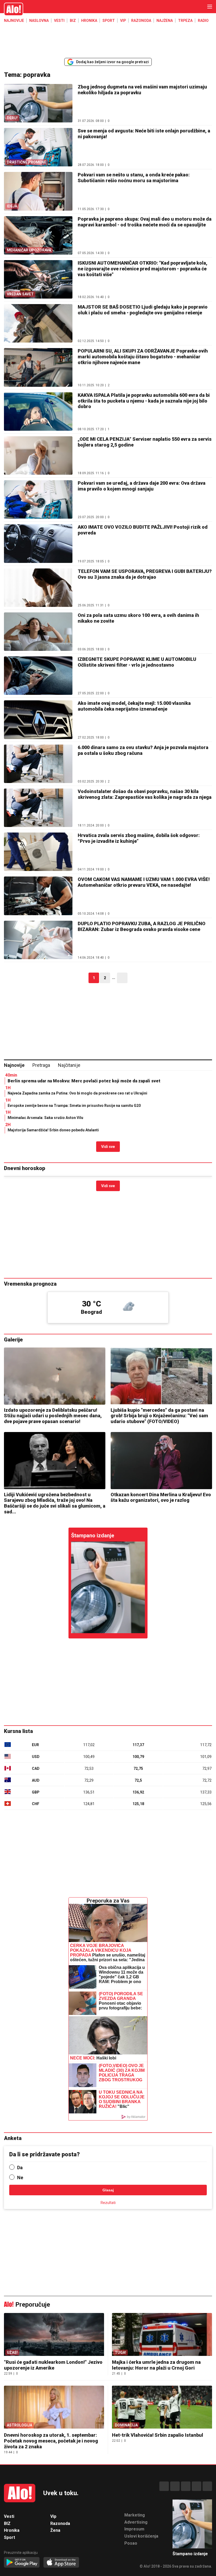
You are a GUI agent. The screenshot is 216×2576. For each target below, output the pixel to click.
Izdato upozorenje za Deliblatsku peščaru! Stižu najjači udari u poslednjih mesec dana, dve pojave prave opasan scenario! (53, 1416)
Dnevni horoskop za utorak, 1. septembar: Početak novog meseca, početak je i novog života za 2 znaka (51, 2441)
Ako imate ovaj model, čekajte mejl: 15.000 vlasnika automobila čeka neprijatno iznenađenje (134, 706)
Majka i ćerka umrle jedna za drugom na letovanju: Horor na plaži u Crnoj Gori (156, 2365)
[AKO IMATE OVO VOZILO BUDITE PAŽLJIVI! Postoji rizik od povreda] (38, 543)
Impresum (134, 2529)
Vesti (59, 21)
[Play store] (22, 2563)
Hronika (89, 21)
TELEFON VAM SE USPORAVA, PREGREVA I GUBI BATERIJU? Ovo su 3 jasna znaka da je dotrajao (145, 574)
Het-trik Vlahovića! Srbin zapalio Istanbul (158, 2435)
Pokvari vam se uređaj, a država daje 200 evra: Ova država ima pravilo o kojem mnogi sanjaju (142, 486)
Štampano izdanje (93, 1535)
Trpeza (185, 21)
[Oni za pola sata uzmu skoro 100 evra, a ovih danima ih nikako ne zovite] (38, 632)
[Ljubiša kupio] (161, 1376)
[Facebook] (164, 2486)
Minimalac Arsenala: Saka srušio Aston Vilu (45, 1118)
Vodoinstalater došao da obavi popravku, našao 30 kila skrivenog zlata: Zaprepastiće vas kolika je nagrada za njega (145, 794)
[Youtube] (197, 2486)
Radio (203, 21)
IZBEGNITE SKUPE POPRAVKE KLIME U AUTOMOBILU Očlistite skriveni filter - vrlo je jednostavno (137, 662)
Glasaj (108, 2190)
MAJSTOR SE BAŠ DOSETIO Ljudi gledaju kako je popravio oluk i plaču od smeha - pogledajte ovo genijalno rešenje (143, 310)
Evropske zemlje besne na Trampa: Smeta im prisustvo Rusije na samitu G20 (74, 1106)
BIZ (73, 21)
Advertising (136, 2522)
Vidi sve (108, 1147)
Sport (109, 21)
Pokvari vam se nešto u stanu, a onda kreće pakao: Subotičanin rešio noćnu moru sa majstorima (134, 178)
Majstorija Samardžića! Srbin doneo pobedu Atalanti (53, 1130)
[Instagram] (175, 2486)
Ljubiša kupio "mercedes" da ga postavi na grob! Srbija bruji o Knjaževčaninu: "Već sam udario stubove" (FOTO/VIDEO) (159, 1416)
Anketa (13, 2138)
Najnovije (14, 21)
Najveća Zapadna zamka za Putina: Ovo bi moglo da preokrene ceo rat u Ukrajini (77, 1093)
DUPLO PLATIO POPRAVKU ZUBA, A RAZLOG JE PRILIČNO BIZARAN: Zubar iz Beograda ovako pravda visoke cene (142, 926)
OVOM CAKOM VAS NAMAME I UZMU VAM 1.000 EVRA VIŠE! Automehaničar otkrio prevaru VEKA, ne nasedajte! (144, 882)
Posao (131, 2543)
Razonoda (141, 21)
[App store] (61, 2563)
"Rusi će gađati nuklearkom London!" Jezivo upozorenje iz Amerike (53, 2365)
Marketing (135, 2515)
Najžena (165, 21)
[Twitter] (207, 2486)
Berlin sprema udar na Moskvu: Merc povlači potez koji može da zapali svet (84, 1081)
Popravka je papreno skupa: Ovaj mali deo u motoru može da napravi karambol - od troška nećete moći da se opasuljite (145, 222)
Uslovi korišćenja (141, 2536)
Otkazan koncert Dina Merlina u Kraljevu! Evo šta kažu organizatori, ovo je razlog (161, 1497)
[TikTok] (186, 2486)
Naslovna (39, 21)
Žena (55, 2530)
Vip (123, 21)
